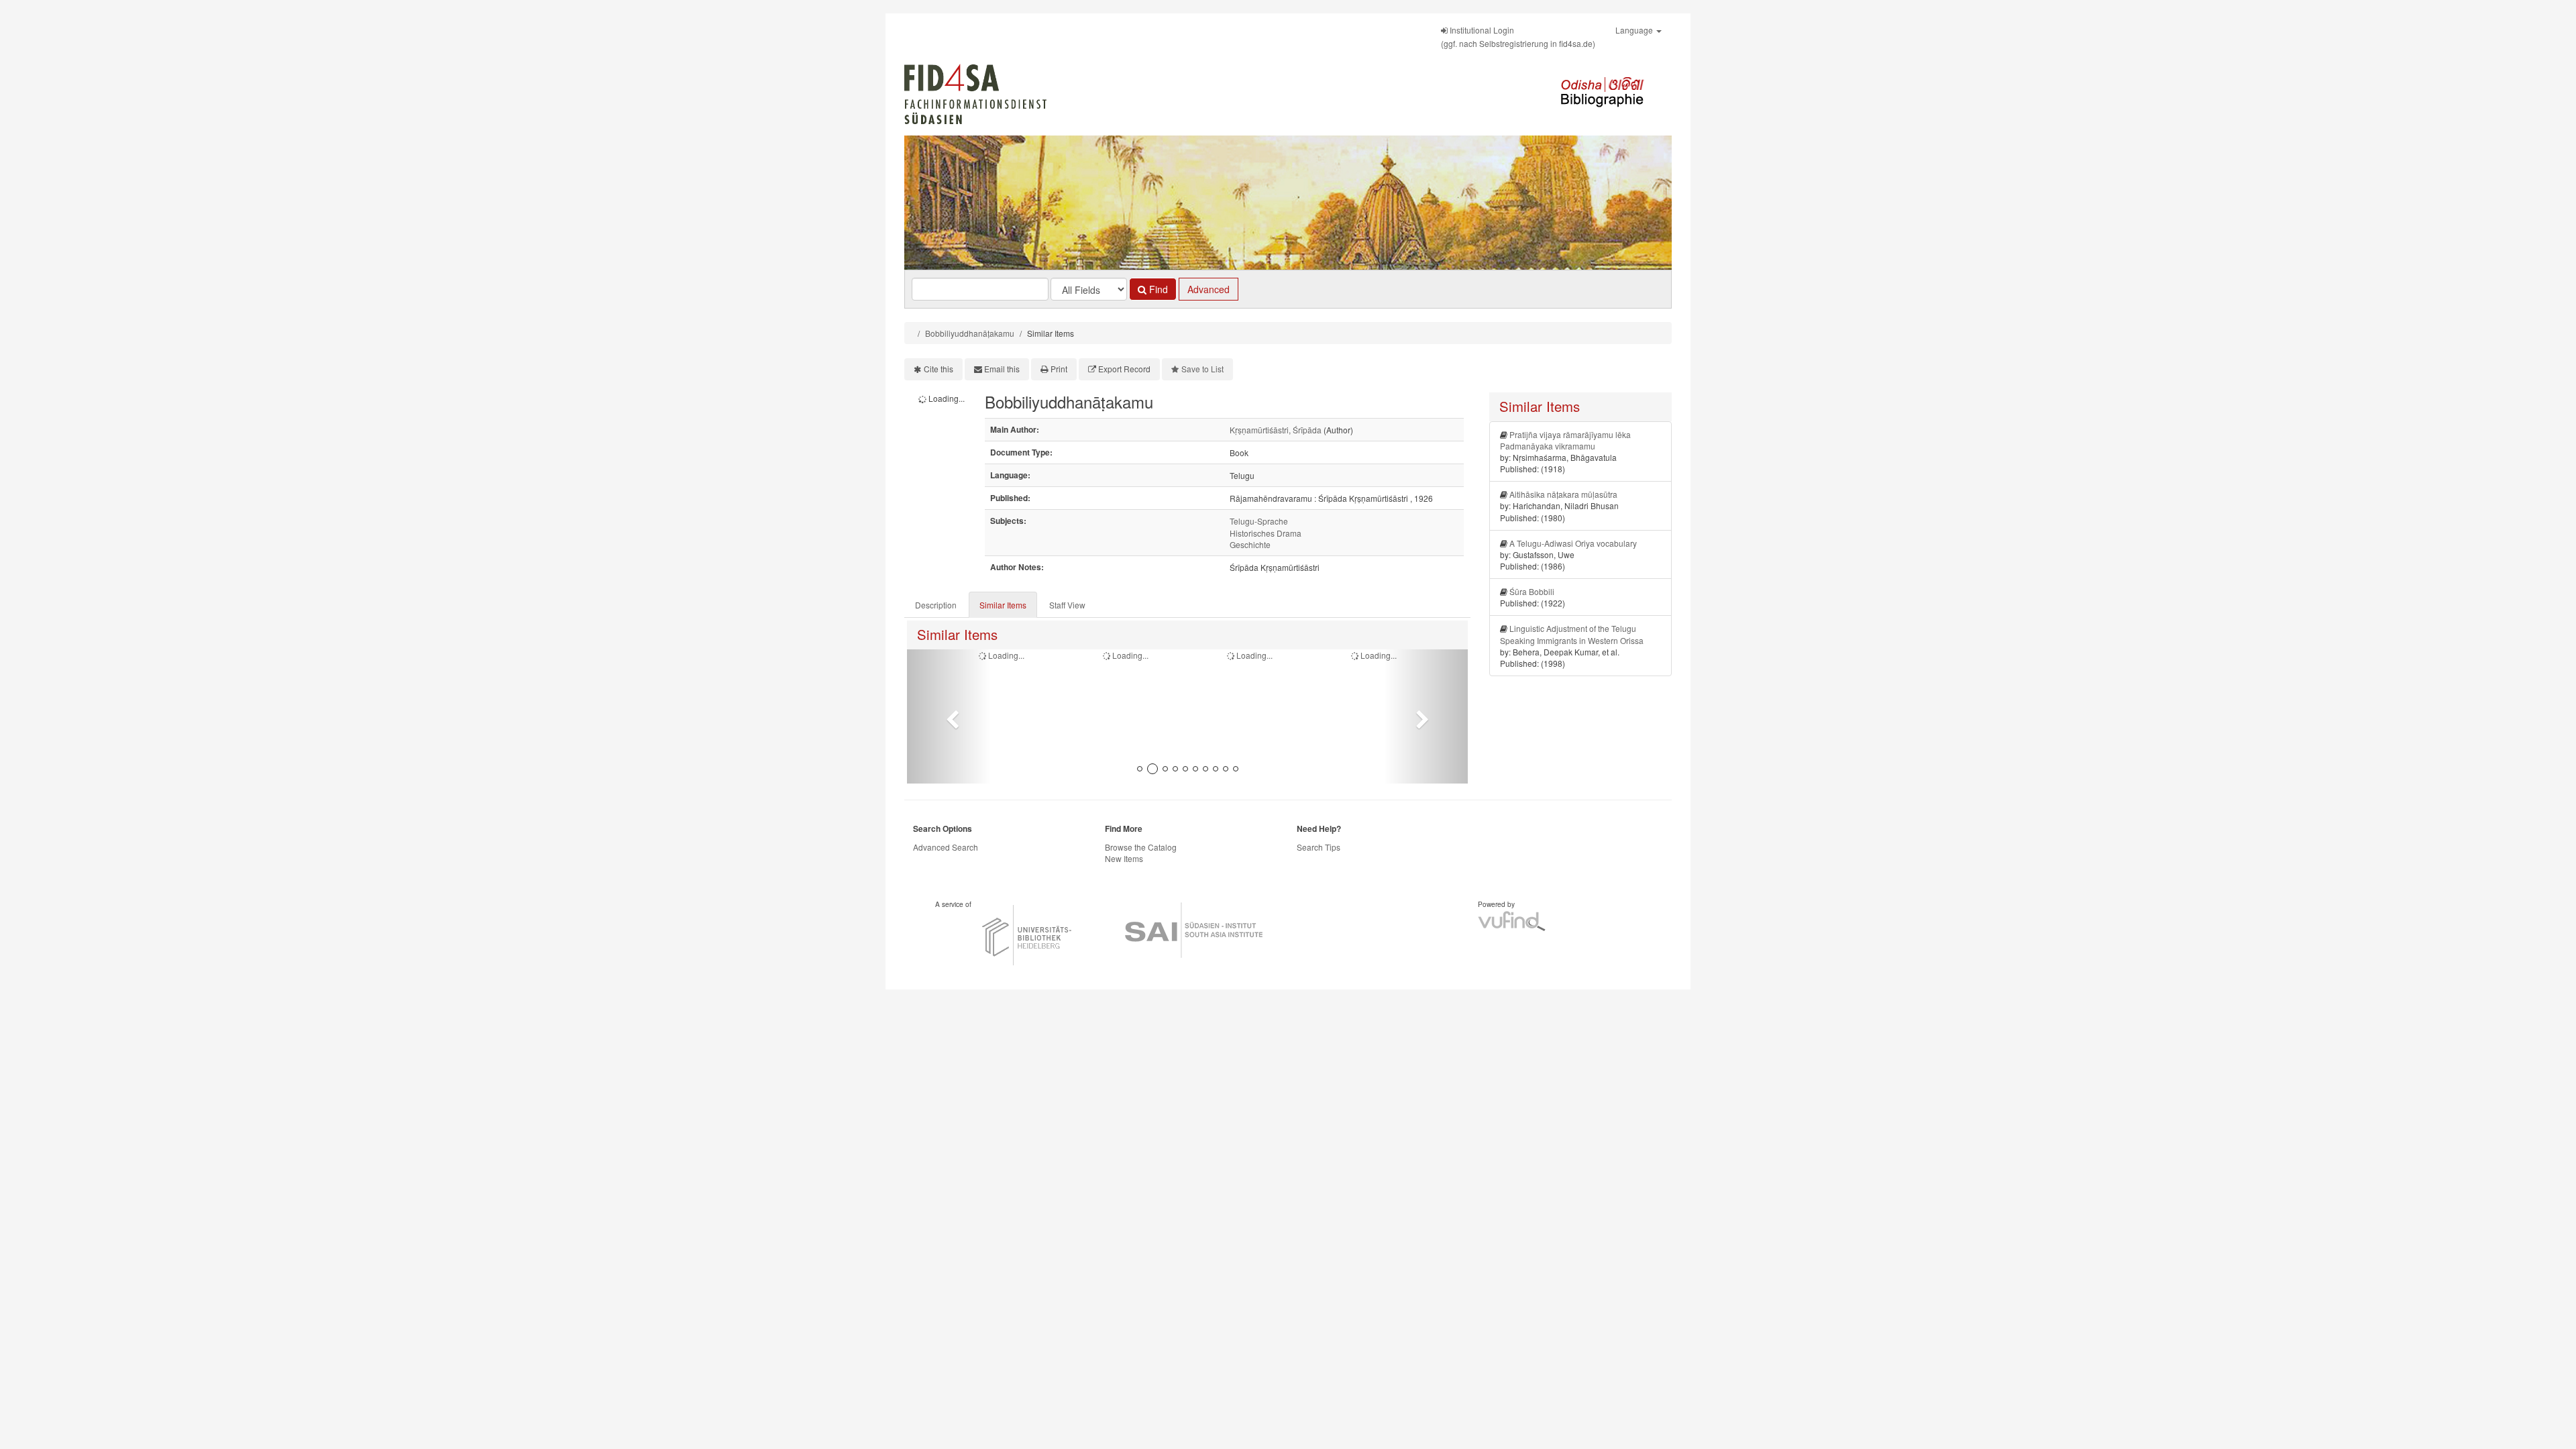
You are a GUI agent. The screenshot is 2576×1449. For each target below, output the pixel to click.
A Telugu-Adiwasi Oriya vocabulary (1573, 543)
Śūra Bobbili (1532, 591)
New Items (1124, 858)
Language (1635, 30)
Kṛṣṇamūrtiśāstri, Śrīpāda (1276, 430)
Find (1157, 289)
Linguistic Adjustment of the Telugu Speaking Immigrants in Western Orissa (1572, 634)
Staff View (1067, 605)
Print (1059, 369)
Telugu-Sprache (1259, 521)
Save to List (1202, 369)
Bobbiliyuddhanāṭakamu (970, 333)
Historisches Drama (1266, 533)
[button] (949, 716)
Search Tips (1319, 847)
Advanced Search (946, 847)
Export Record (1124, 369)
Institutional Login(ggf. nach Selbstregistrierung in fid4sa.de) (1518, 37)
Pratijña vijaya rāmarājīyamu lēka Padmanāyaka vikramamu (1565, 440)
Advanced (1209, 289)
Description (936, 605)
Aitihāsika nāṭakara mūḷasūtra (1563, 494)
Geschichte (1250, 544)
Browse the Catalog (1141, 847)
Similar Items (1003, 605)
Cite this (938, 369)
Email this (1002, 369)
